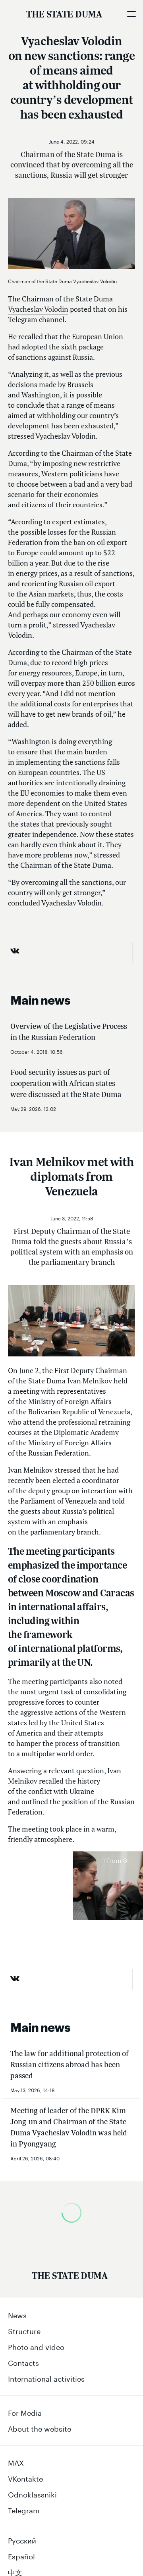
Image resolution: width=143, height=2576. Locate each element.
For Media (25, 2412)
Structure (24, 2330)
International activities (46, 2378)
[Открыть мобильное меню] (131, 14)
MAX (16, 2462)
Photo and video (36, 2346)
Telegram (24, 2509)
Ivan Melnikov (90, 1381)
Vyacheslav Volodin (38, 309)
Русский (22, 2540)
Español (21, 2555)
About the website (40, 2428)
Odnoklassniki (32, 2494)
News (17, 2314)
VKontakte (25, 2478)
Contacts (23, 2362)
